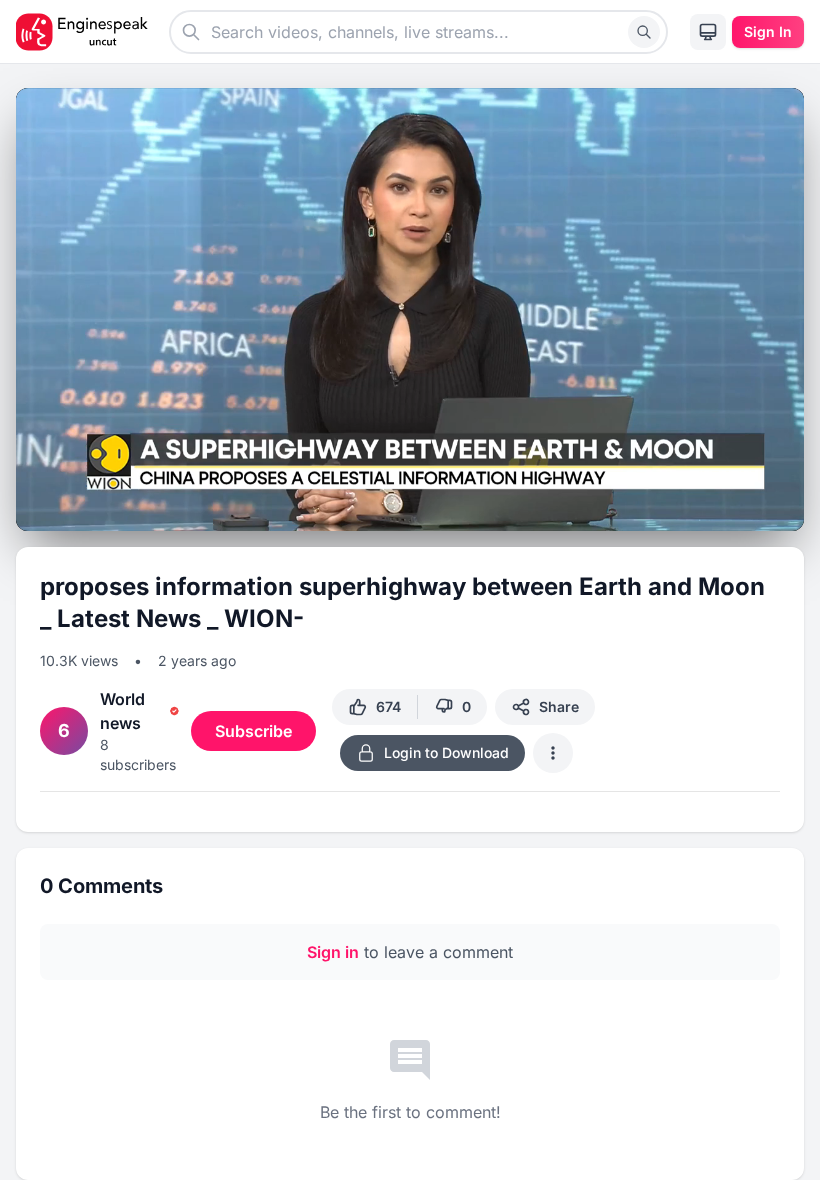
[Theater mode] (748, 508)
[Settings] (712, 505)
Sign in (333, 952)
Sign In (768, 31)
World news (122, 711)
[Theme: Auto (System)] (708, 32)
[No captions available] (676, 508)
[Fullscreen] (784, 508)
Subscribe (253, 731)
